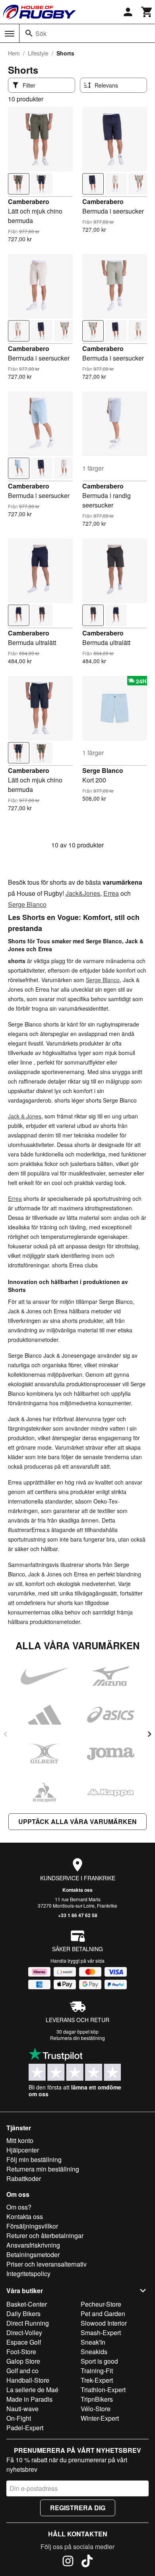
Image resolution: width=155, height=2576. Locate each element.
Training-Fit (97, 2371)
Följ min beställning (34, 2159)
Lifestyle (38, 53)
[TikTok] (87, 2562)
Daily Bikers (23, 2314)
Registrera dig (78, 2508)
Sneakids (94, 2352)
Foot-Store (21, 2352)
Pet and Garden (103, 2314)
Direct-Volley (24, 2333)
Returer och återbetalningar (45, 2235)
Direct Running (28, 2323)
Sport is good (99, 2361)
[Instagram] (68, 2562)
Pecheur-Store (101, 2304)
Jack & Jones (25, 1116)
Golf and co (22, 2371)
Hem (14, 53)
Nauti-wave (22, 2409)
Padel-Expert (25, 2428)
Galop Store (23, 2361)
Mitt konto (20, 2140)
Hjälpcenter (23, 2150)
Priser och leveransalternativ (46, 2264)
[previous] (6, 1734)
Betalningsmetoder (33, 2254)
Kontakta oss (77, 1890)
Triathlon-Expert (103, 2390)
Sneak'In (93, 2342)
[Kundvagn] (147, 12)
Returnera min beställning (43, 2169)
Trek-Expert (97, 2380)
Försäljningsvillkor (32, 2226)
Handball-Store (28, 2380)
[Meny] (10, 34)
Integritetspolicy (28, 2274)
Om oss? (19, 2207)
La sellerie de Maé (32, 2390)
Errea (111, 893)
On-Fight (19, 2418)
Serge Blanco (103, 770)
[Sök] (29, 33)
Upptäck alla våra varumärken (77, 1821)
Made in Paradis (29, 2399)
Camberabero (29, 201)
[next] (149, 1734)
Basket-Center (27, 2304)
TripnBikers (97, 2399)
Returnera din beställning (77, 2038)
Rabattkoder (24, 2178)
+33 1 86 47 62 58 (78, 1915)
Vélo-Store (96, 2409)
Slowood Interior (104, 2323)
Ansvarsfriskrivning (33, 2245)
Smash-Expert (101, 2333)
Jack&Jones (83, 893)
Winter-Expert (100, 2418)
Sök (41, 33)
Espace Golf (24, 2342)
